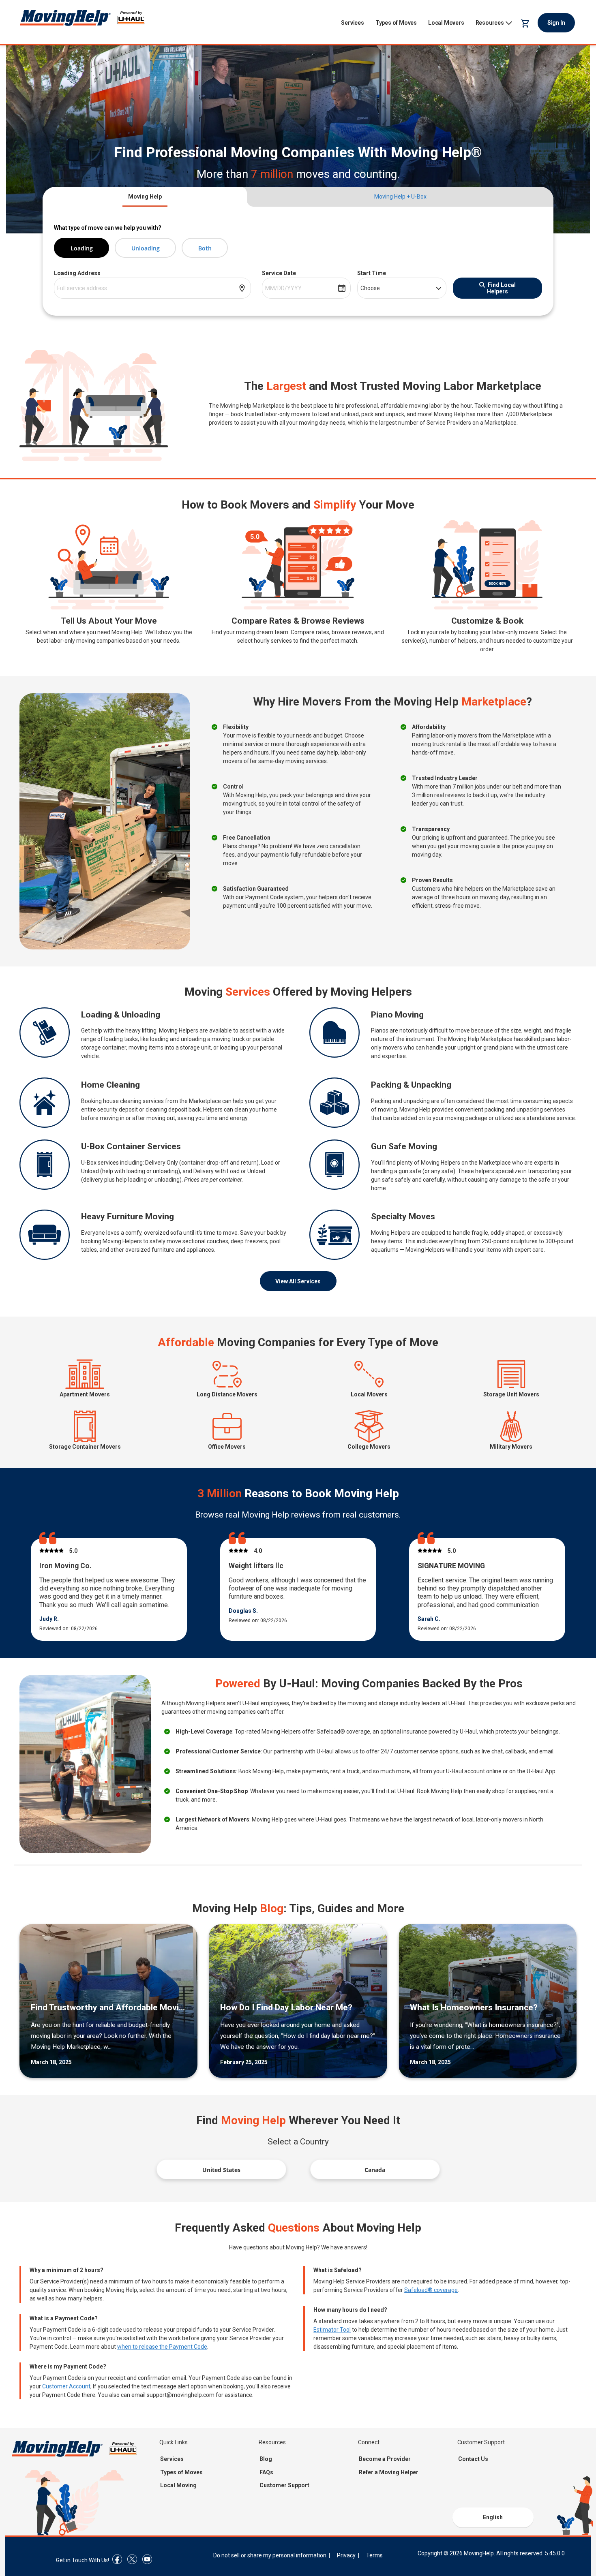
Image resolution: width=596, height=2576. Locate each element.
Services (352, 23)
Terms (374, 2555)
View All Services (298, 1281)
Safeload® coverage (431, 2290)
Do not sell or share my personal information (270, 2555)
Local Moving (178, 2485)
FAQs (266, 2472)
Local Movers (446, 23)
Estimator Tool (332, 2330)
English (493, 2517)
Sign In (556, 23)
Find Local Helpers (501, 288)
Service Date (279, 273)
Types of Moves (396, 23)
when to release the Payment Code (162, 2347)
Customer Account (66, 2386)
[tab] (145, 197)
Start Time (372, 273)
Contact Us (473, 2459)
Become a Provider (385, 2459)
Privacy (346, 2555)
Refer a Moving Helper (389, 2472)
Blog (266, 2459)
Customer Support (284, 2485)
